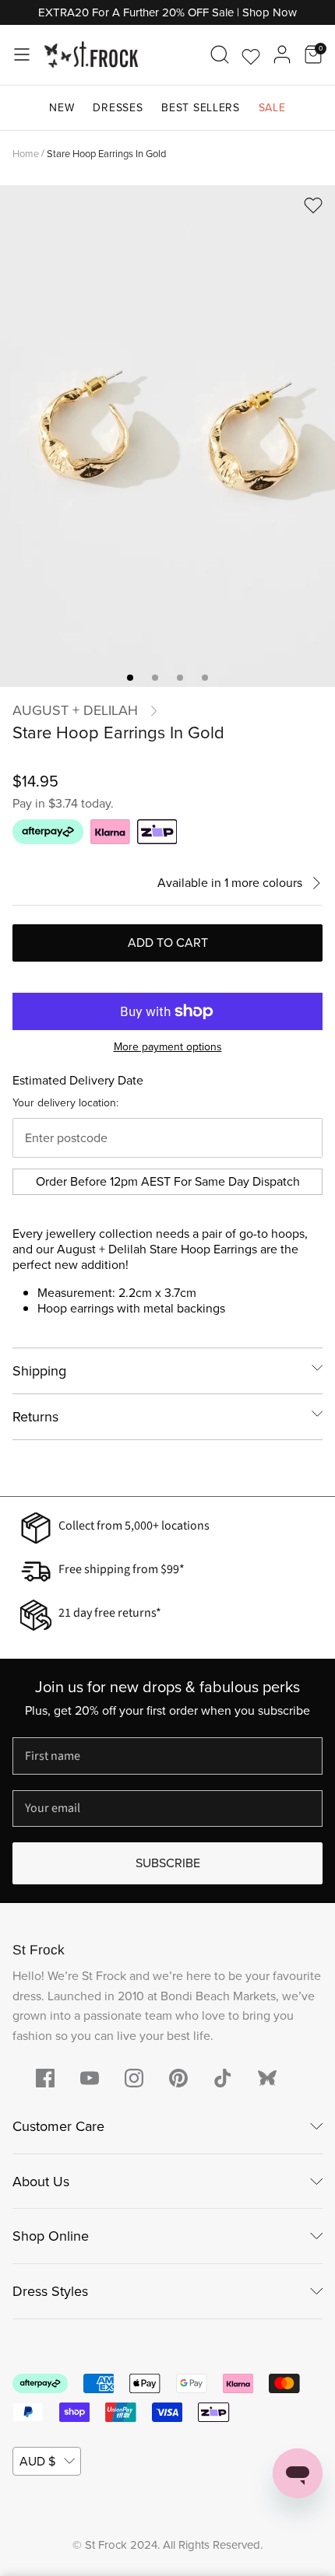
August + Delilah (75, 710)
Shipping (39, 1371)
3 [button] (180, 678)
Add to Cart (168, 943)
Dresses (118, 108)
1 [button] (130, 678)
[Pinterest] (178, 2078)
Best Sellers (200, 108)
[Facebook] (45, 2078)
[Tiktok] (223, 2078)
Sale (272, 108)
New (62, 108)
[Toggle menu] (22, 54)
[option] (167, 436)
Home (26, 153)
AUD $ (37, 2461)
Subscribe (168, 1863)
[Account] (282, 54)
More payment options (168, 1048)
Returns (35, 1417)
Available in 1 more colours (230, 883)
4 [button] (205, 678)
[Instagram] (134, 2078)
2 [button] (155, 678)
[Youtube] (90, 2078)
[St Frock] (91, 55)
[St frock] (267, 2078)
